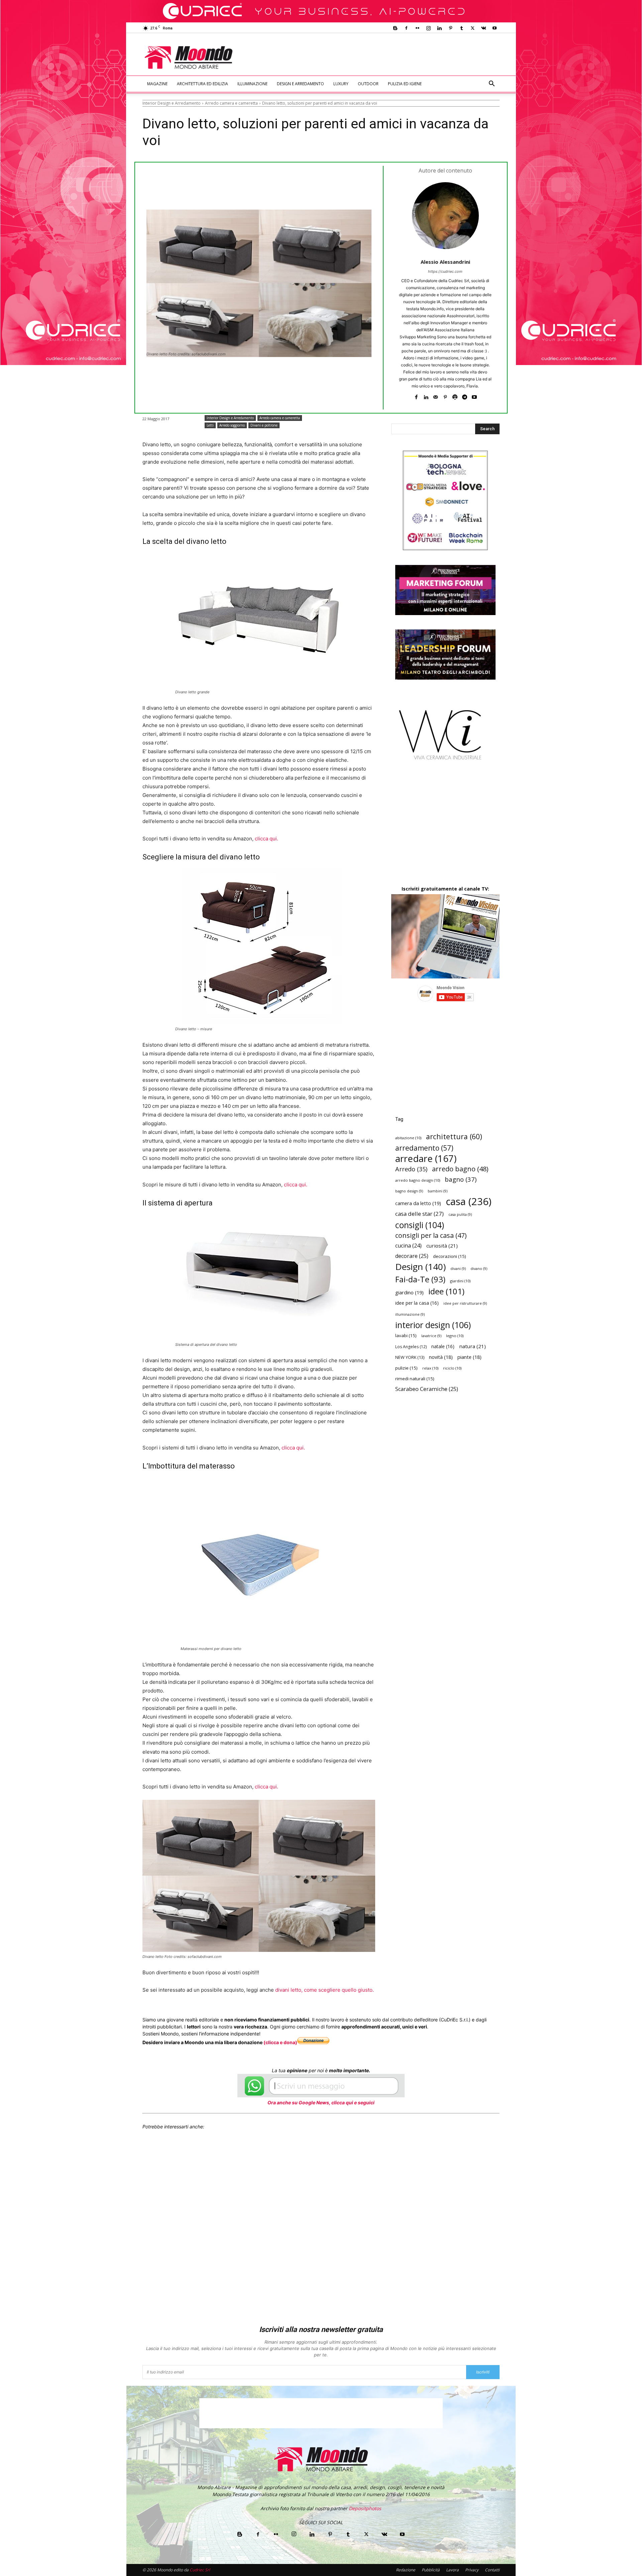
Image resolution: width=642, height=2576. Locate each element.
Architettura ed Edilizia (202, 84)
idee (446, 1291)
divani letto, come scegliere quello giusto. (325, 1990)
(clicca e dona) (280, 2042)
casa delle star (419, 1214)
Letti (210, 425)
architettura (454, 1136)
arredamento (424, 1148)
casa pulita (460, 1214)
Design (420, 1267)
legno (455, 1336)
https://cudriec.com (445, 271)
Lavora (452, 2570)
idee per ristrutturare (465, 1303)
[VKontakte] (484, 28)
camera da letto (418, 1203)
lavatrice (431, 1336)
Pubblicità (431, 2570)
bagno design (409, 1191)
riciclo (452, 1368)
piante (469, 1357)
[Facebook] (406, 28)
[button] (492, 84)
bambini (438, 1191)
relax (430, 1368)
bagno (461, 1179)
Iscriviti (483, 2372)
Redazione (406, 2570)
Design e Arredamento (300, 84)
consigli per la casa (431, 1235)
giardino (409, 1292)
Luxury (341, 84)
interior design (433, 1325)
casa (469, 1202)
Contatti (492, 2570)
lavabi (406, 1335)
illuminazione (410, 1314)
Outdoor (368, 84)
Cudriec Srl (199, 2570)
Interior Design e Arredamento (172, 103)
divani (458, 1269)
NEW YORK (410, 1357)
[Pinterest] (450, 28)
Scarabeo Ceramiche (427, 1389)
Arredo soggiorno (232, 425)
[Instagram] (428, 28)
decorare (412, 1256)
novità (441, 1357)
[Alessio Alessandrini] (445, 216)
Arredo (411, 1169)
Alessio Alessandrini (445, 262)
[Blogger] (395, 28)
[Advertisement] (377, 57)
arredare (426, 1158)
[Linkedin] (439, 28)
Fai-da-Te (420, 1279)
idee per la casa (417, 1303)
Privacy (472, 2570)
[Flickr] (417, 28)
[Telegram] (465, 396)
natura (472, 1346)
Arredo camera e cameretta (231, 103)
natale (443, 1346)
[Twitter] (472, 28)
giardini (460, 1281)
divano (479, 1269)
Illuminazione (252, 84)
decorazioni (450, 1256)
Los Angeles (411, 1347)
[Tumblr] (461, 28)
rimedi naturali (415, 1379)
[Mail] (436, 396)
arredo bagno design (418, 1180)
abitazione (408, 1138)
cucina (408, 1246)
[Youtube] (495, 28)
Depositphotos (365, 2508)
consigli (420, 1225)
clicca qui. (266, 839)
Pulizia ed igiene (405, 84)
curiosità (442, 1246)
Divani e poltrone (264, 425)
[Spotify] (455, 396)
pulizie (406, 1368)
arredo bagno (460, 1169)
